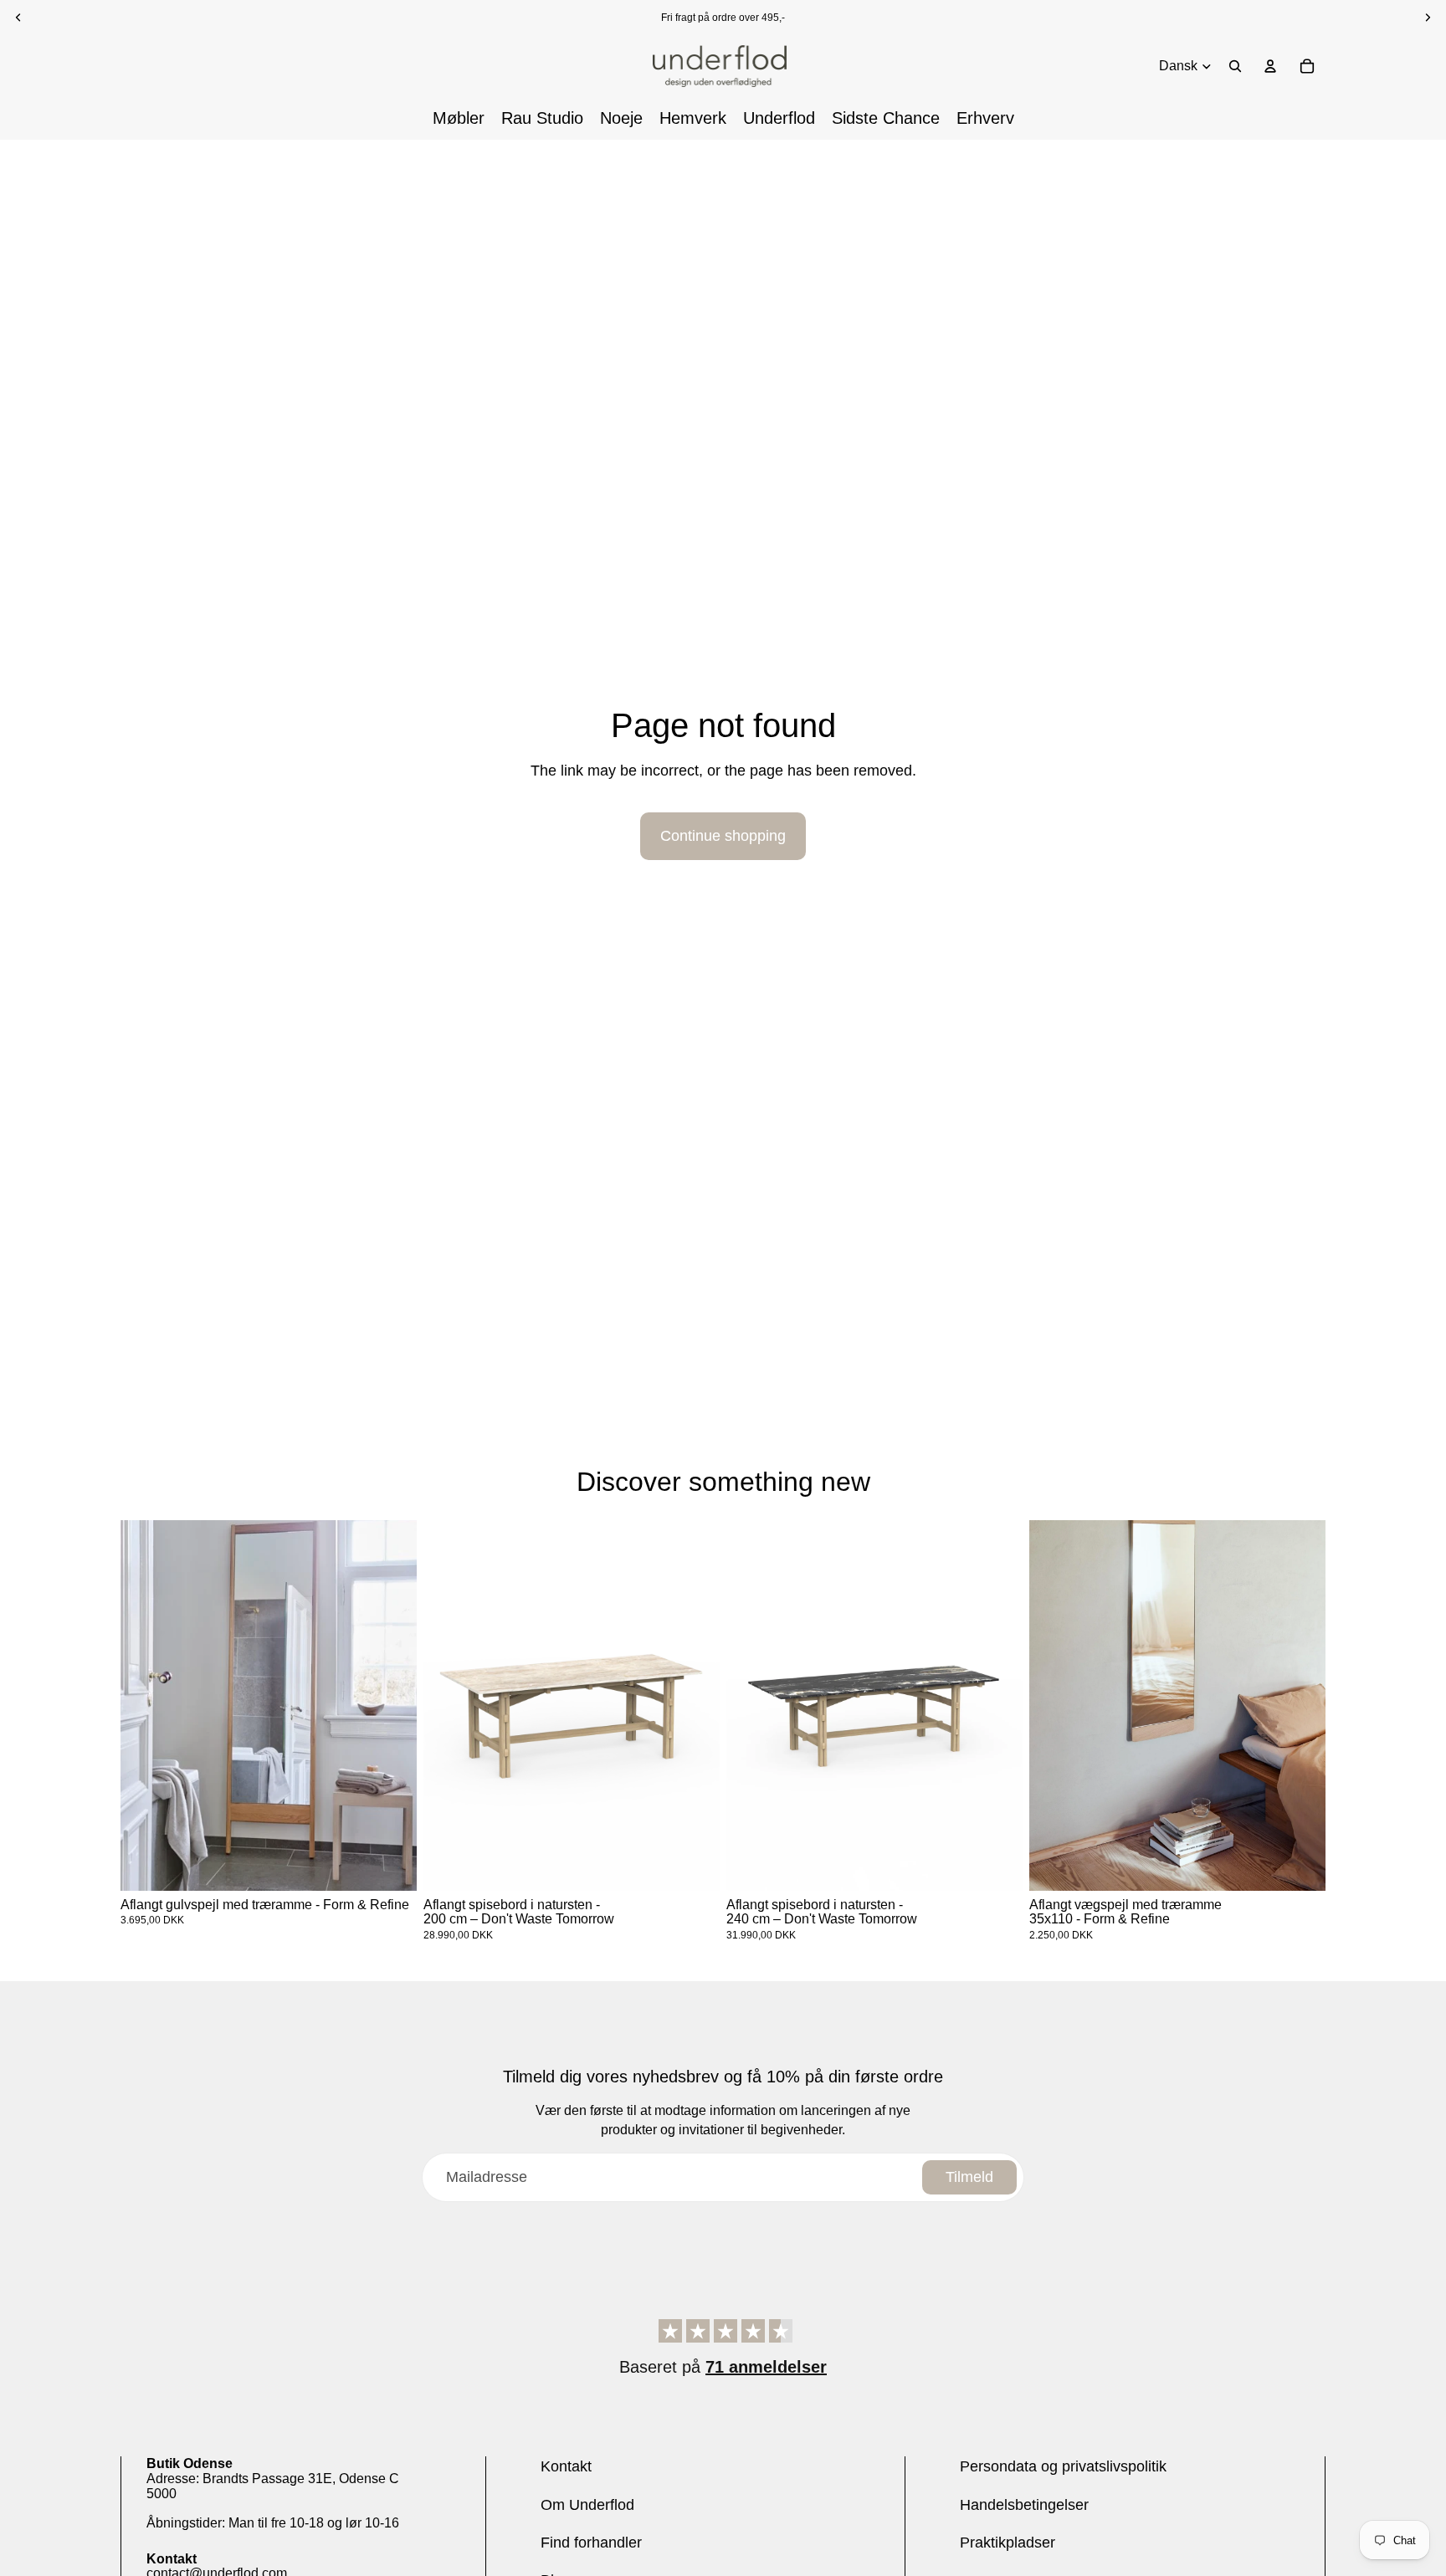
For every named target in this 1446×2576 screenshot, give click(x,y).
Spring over (723, 1445)
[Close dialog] (1005, 1100)
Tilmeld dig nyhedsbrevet (723, 1356)
